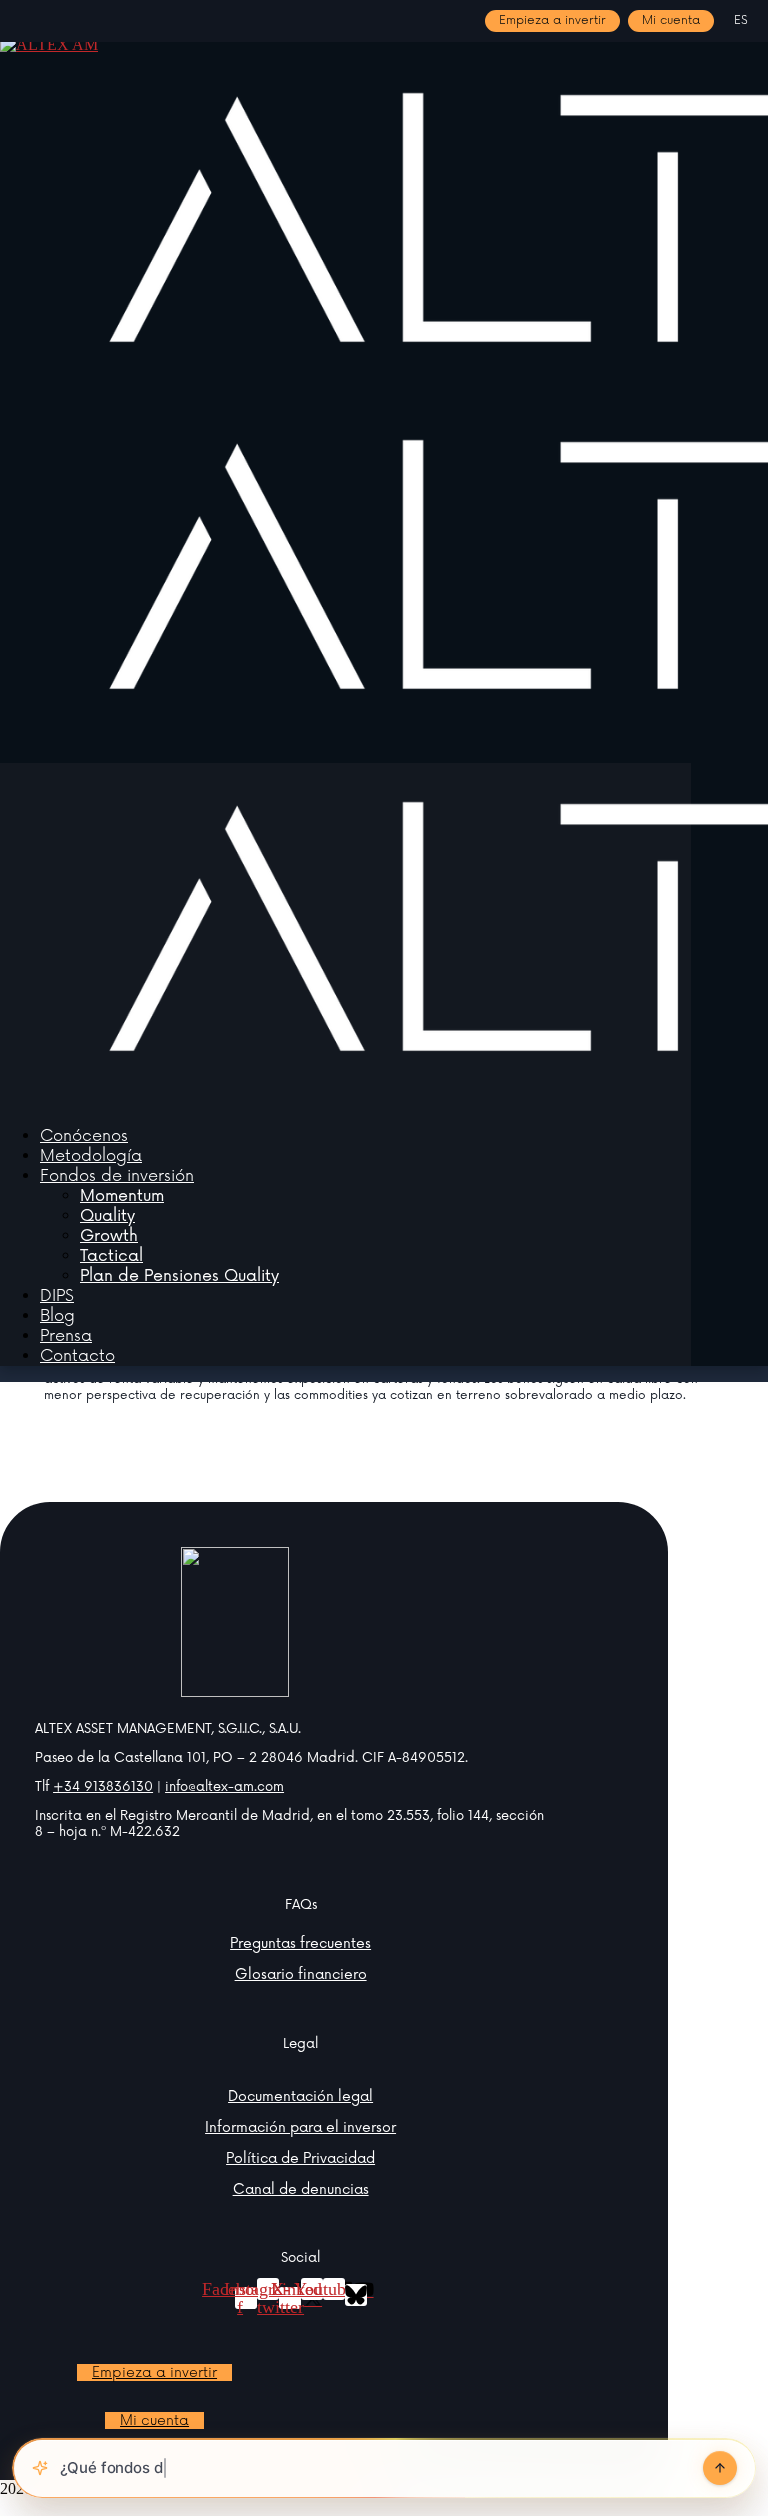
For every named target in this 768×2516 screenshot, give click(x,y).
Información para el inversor (300, 2127)
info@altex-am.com (224, 1787)
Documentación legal (300, 2096)
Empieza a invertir (552, 20)
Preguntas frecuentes (300, 1943)
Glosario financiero (301, 1974)
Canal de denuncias (301, 2189)
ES (741, 21)
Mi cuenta (671, 20)
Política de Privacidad (300, 2158)
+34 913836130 (103, 1787)
